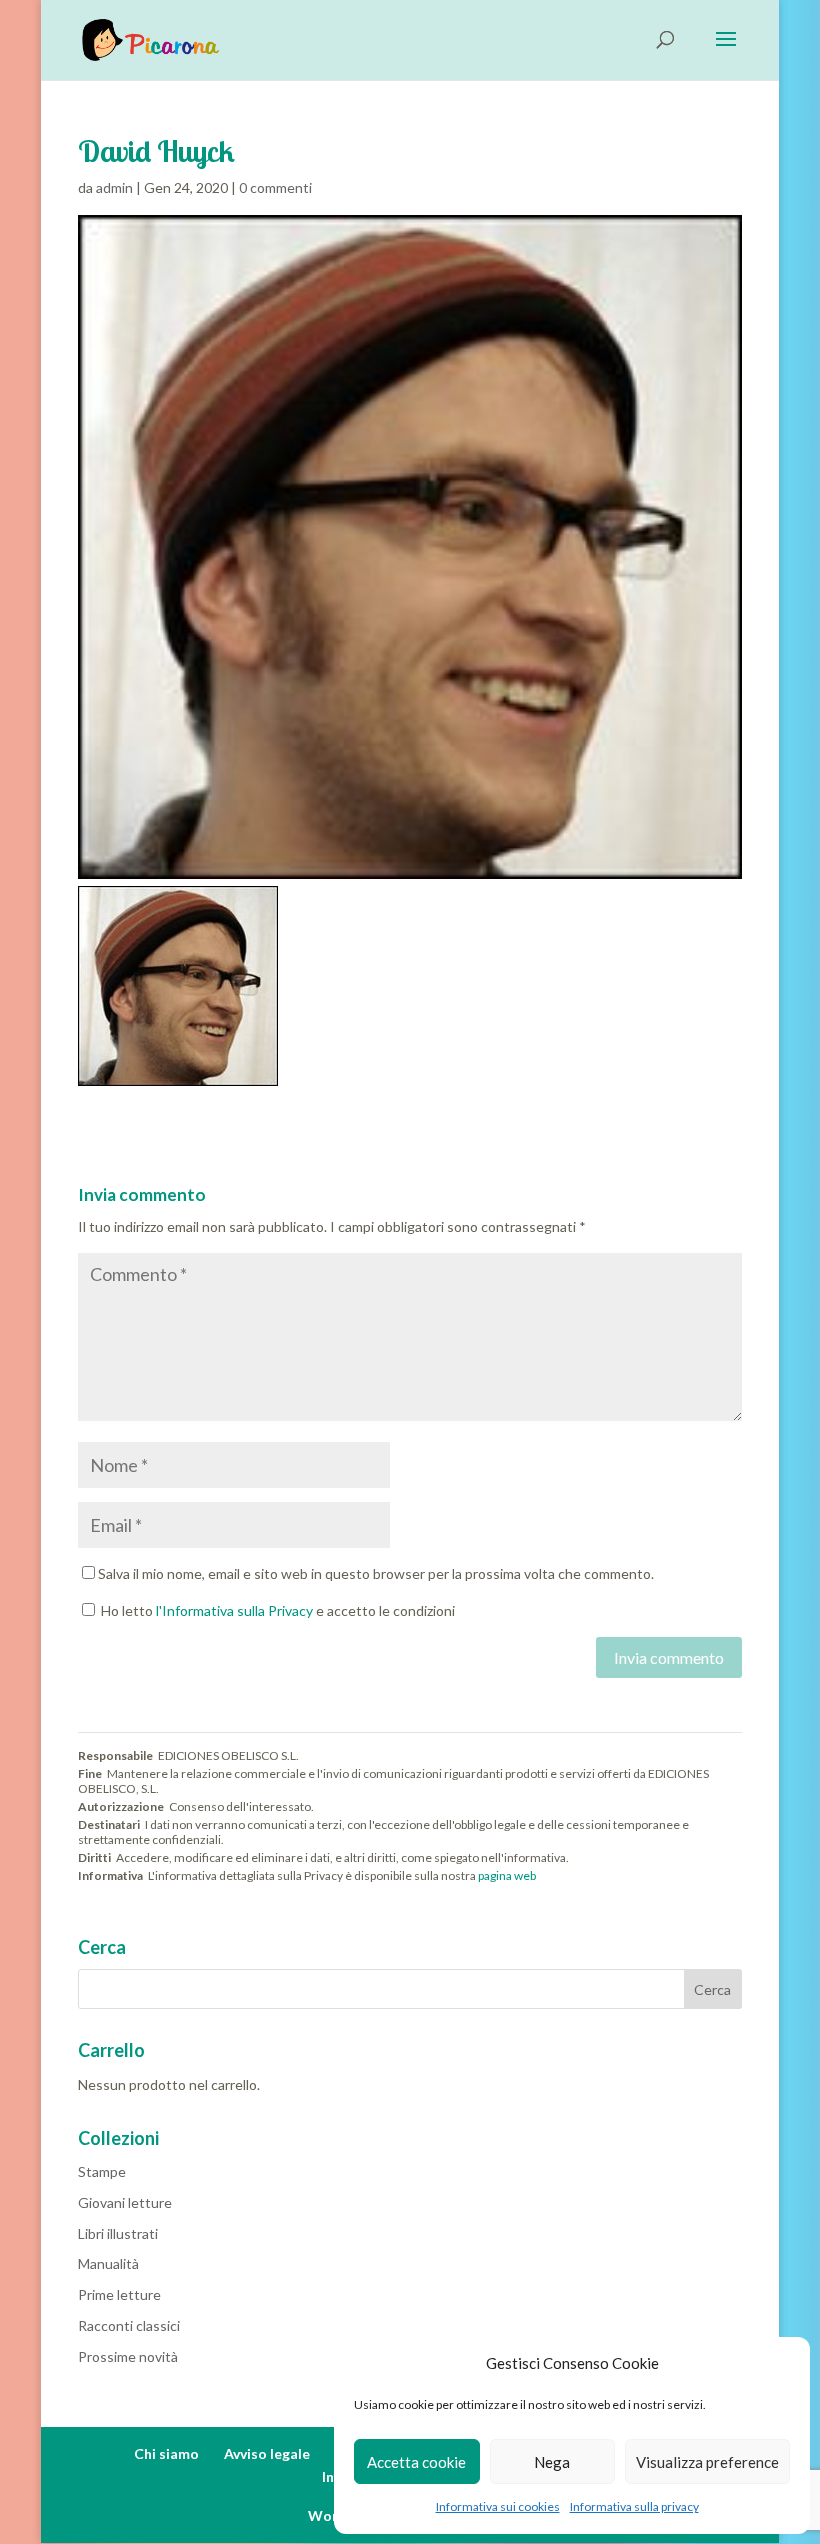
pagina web (507, 1875)
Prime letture (119, 2294)
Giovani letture (125, 2202)
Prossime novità (128, 2356)
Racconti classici (129, 2325)
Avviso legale (267, 2453)
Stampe (102, 2171)
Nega (552, 2462)
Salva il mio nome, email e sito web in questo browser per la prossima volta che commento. (376, 1573)
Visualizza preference (707, 2462)
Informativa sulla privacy (634, 2506)
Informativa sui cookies (498, 2506)
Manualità (108, 2263)
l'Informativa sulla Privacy (234, 1610)
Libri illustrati (118, 2233)
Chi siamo (166, 2453)
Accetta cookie (416, 2462)
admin (114, 187)
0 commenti (275, 187)
